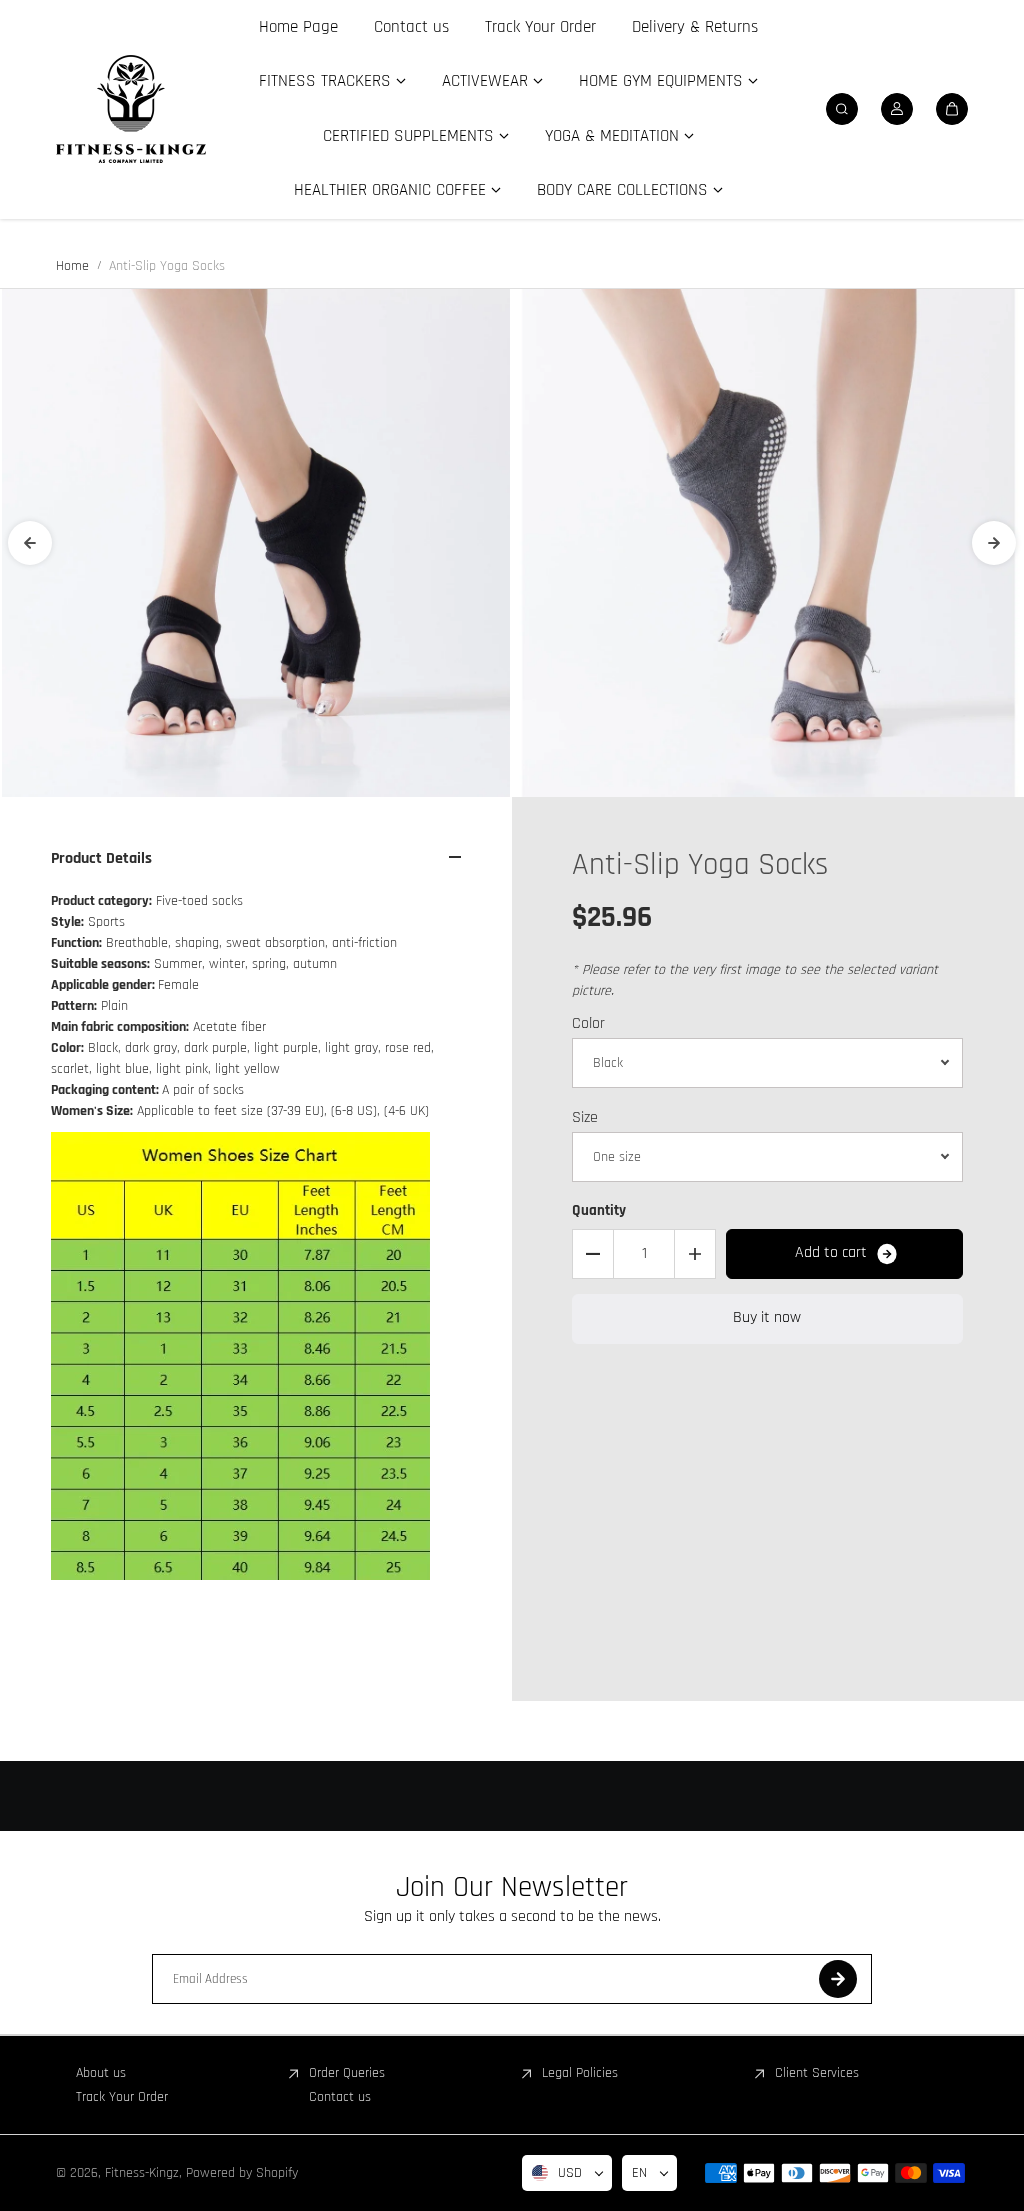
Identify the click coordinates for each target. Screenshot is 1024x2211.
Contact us (411, 27)
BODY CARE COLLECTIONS (622, 190)
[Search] (842, 109)
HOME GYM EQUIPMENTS (661, 81)
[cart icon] (952, 109)
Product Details (101, 858)
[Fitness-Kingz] (131, 109)
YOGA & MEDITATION (612, 136)
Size (585, 1117)
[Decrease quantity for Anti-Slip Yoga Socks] (593, 1254)
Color (588, 1023)
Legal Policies (580, 2073)
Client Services (817, 2073)
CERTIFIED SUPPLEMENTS (408, 136)
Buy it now (767, 1317)
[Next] (994, 543)
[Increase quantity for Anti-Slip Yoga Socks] (695, 1254)
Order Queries (347, 2073)
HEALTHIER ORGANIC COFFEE (390, 190)
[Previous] (30, 543)
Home (72, 266)
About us (101, 2073)
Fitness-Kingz (142, 2173)
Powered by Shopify (242, 2173)
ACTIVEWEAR (485, 81)
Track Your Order (540, 27)
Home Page (298, 27)
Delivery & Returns (695, 27)
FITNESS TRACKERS (325, 81)
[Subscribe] (838, 1979)
